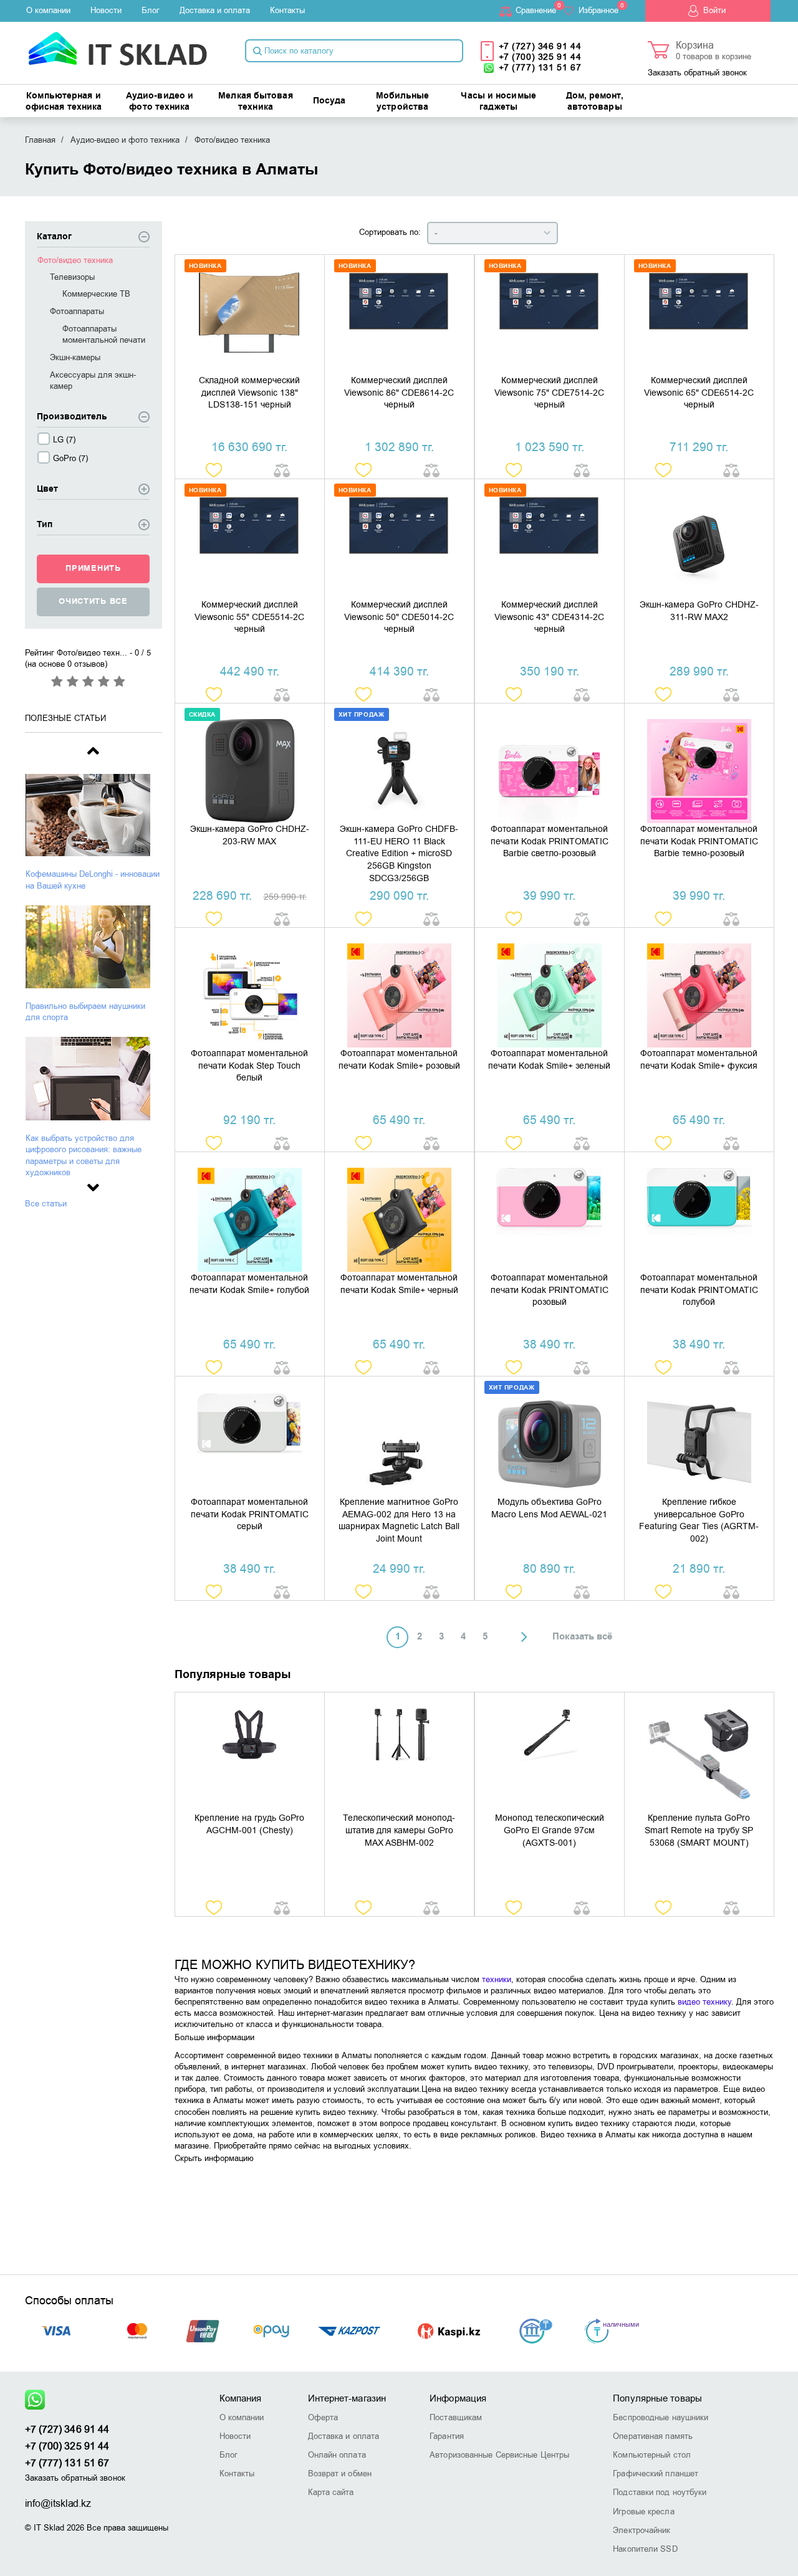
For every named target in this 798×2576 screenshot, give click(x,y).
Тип (45, 525)
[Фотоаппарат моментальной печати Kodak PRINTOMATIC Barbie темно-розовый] (699, 763)
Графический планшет (656, 2473)
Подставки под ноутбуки (660, 2492)
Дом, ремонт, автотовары (595, 102)
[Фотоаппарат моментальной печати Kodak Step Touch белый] (250, 988)
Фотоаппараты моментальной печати (104, 334)
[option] (94, 832)
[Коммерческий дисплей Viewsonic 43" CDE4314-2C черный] (550, 539)
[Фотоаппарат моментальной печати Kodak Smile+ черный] (399, 1212)
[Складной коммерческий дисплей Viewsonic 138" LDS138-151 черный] (250, 315)
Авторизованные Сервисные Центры (499, 2455)
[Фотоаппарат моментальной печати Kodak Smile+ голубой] (250, 1212)
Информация (458, 2398)
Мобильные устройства (403, 102)
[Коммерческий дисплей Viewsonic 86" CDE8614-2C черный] (399, 315)
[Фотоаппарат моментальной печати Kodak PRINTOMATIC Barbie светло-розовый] (550, 763)
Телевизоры (72, 277)
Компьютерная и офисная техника (64, 102)
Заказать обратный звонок (697, 73)
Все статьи (46, 1204)
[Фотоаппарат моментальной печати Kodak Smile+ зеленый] (550, 988)
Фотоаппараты (77, 311)
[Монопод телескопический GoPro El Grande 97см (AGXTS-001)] (550, 1752)
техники (497, 1979)
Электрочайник (642, 2530)
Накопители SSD (645, 2549)
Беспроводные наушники (661, 2417)
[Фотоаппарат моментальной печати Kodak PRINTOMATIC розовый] (550, 1212)
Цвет (47, 489)
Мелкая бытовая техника (255, 102)
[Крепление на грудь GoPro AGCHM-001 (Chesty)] (250, 1752)
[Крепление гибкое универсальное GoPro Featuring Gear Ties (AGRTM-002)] (699, 1436)
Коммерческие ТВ (96, 294)
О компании (48, 10)
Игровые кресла (643, 2512)
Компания (241, 2398)
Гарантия (447, 2436)
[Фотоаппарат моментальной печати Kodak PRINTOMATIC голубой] (699, 1212)
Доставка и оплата (215, 10)
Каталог (54, 237)
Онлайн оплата (337, 2455)
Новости (106, 10)
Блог (151, 10)
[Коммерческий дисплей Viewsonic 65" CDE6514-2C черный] (699, 315)
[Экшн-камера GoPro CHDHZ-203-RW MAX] (250, 763)
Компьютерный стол (652, 2455)
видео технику (704, 2002)
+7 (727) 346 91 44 (540, 46)
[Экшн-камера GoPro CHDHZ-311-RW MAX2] (699, 539)
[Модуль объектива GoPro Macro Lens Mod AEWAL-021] (550, 1436)
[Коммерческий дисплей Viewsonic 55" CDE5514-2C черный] (250, 539)
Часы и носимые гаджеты (498, 102)
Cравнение (536, 10)
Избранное (598, 10)
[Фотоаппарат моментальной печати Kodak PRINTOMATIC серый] (250, 1436)
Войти (714, 10)
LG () (64, 440)
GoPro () (70, 458)
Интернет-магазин (347, 2398)
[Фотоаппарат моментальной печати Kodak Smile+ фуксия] (699, 988)
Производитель (72, 417)
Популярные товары (657, 2398)
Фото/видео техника (75, 260)
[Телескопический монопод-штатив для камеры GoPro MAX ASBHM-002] (399, 1752)
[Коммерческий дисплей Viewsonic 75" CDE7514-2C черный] (550, 315)
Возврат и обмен (340, 2473)
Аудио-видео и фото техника (160, 102)
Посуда (329, 101)
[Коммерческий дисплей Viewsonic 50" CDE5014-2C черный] (399, 539)
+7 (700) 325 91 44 (540, 57)
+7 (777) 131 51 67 (540, 68)
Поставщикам (456, 2417)
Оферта (323, 2417)
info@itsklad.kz (58, 2504)
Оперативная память (653, 2436)
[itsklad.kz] (118, 45)
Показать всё (582, 1637)
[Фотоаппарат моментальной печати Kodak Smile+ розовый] (399, 988)
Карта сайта (331, 2492)
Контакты (287, 10)
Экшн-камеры (75, 357)
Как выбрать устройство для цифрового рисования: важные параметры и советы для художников (84, 1155)
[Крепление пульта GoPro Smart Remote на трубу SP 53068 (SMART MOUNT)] (699, 1752)
